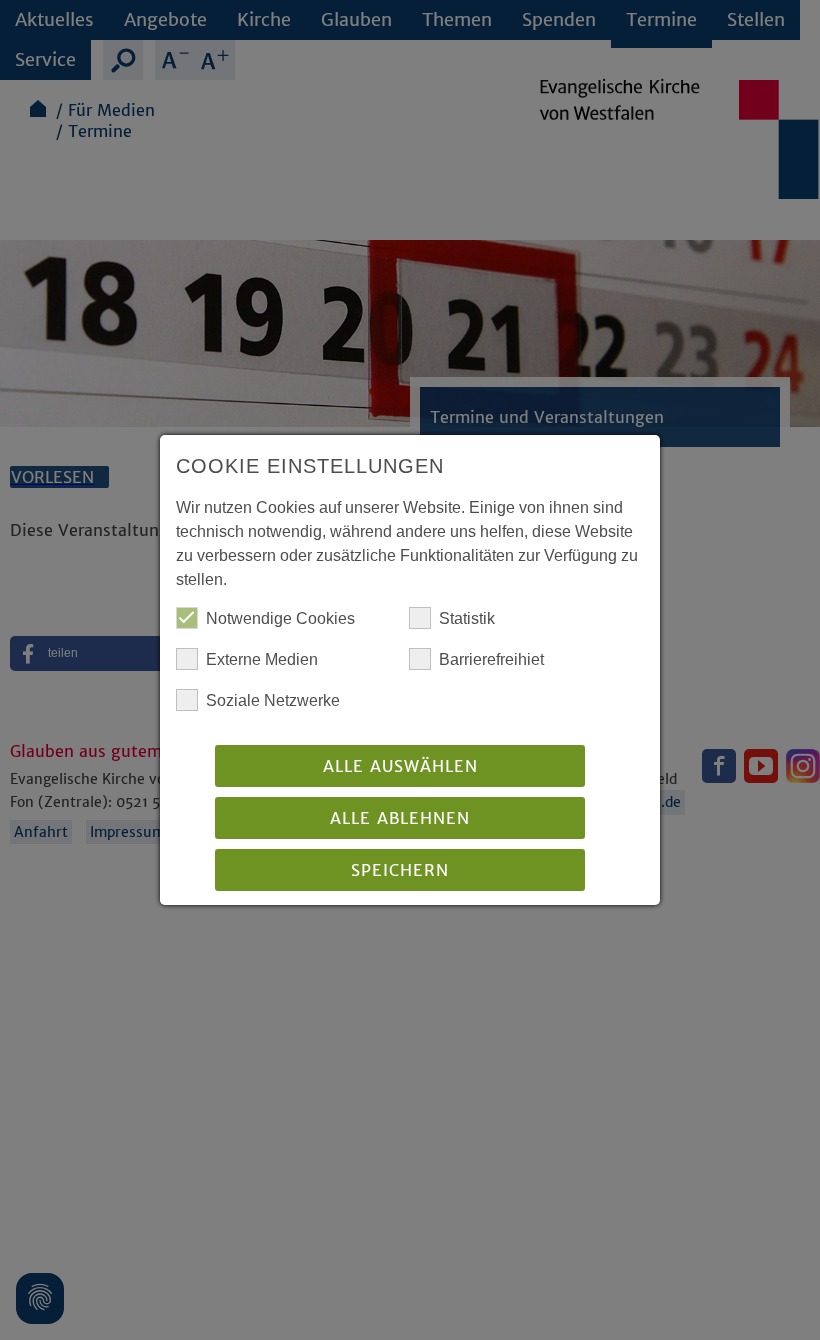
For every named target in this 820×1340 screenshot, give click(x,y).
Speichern (400, 870)
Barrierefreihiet (491, 659)
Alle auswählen (400, 766)
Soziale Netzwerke (273, 700)
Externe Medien (262, 659)
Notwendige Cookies (280, 618)
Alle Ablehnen (400, 818)
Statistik (467, 618)
